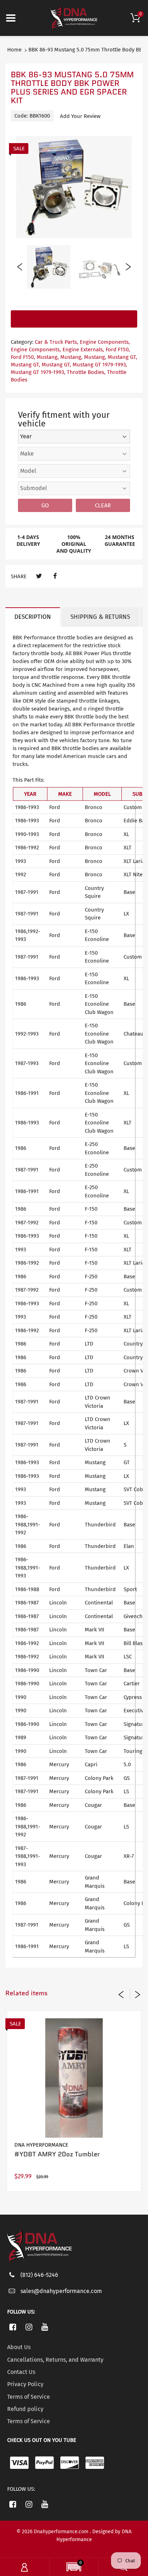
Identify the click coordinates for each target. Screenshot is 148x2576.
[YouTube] (45, 2327)
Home (14, 50)
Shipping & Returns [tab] (100, 617)
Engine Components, (105, 342)
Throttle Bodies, (86, 372)
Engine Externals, (83, 350)
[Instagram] (29, 2327)
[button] (74, 2568)
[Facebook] (55, 576)
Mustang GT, (122, 357)
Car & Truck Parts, (57, 342)
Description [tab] (33, 617)
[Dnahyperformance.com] (74, 18)
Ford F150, (118, 350)
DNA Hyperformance (41, 2145)
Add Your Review (80, 116)
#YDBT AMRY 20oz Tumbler (57, 2154)
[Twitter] (39, 576)
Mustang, (48, 357)
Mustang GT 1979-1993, (100, 365)
